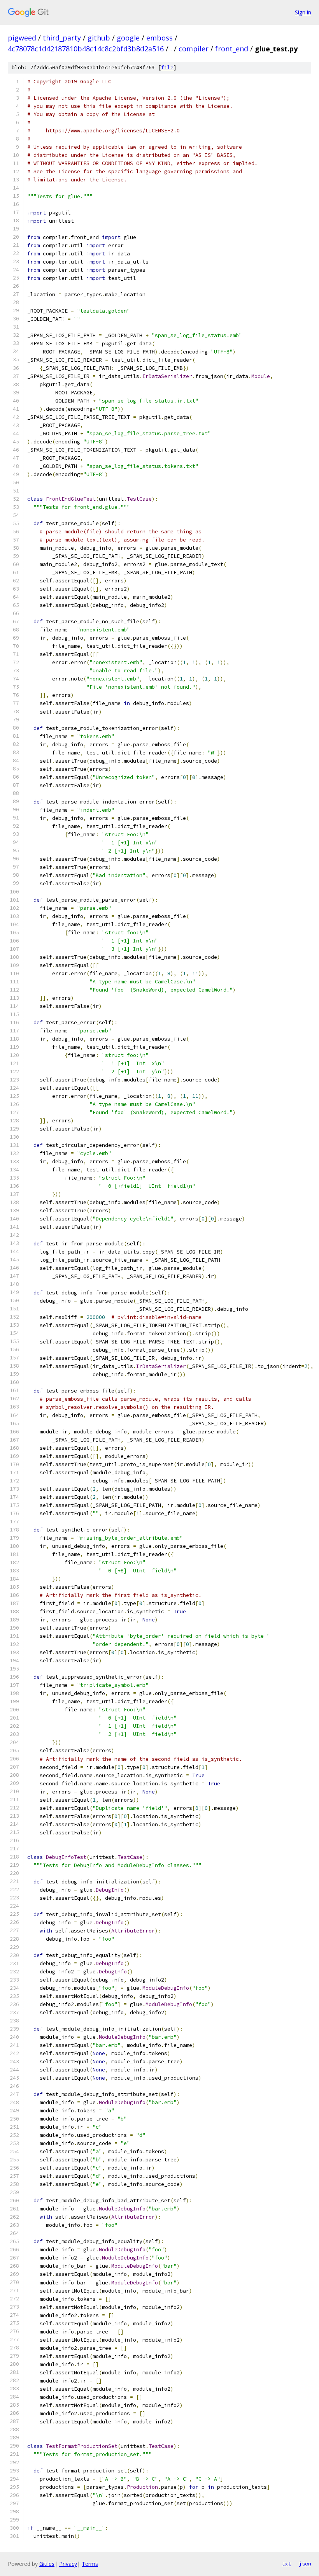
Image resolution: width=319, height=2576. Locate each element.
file (167, 68)
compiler (194, 49)
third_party (62, 38)
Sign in (303, 12)
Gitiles (47, 2564)
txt (286, 2564)
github (99, 38)
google (128, 38)
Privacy (68, 2564)
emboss (159, 38)
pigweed (22, 38)
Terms (90, 2564)
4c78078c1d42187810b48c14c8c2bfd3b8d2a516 (86, 49)
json (305, 2564)
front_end (232, 49)
